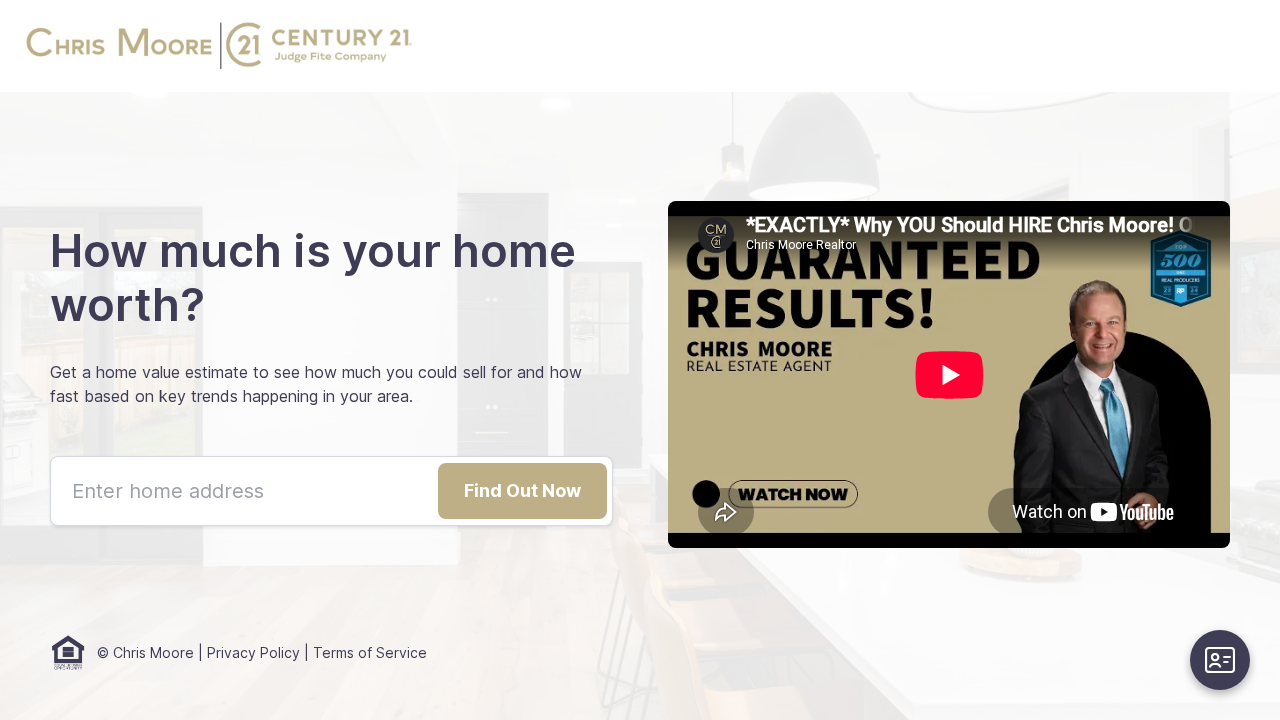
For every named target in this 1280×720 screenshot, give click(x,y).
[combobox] (331, 491)
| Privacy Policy (247, 652)
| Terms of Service (363, 652)
